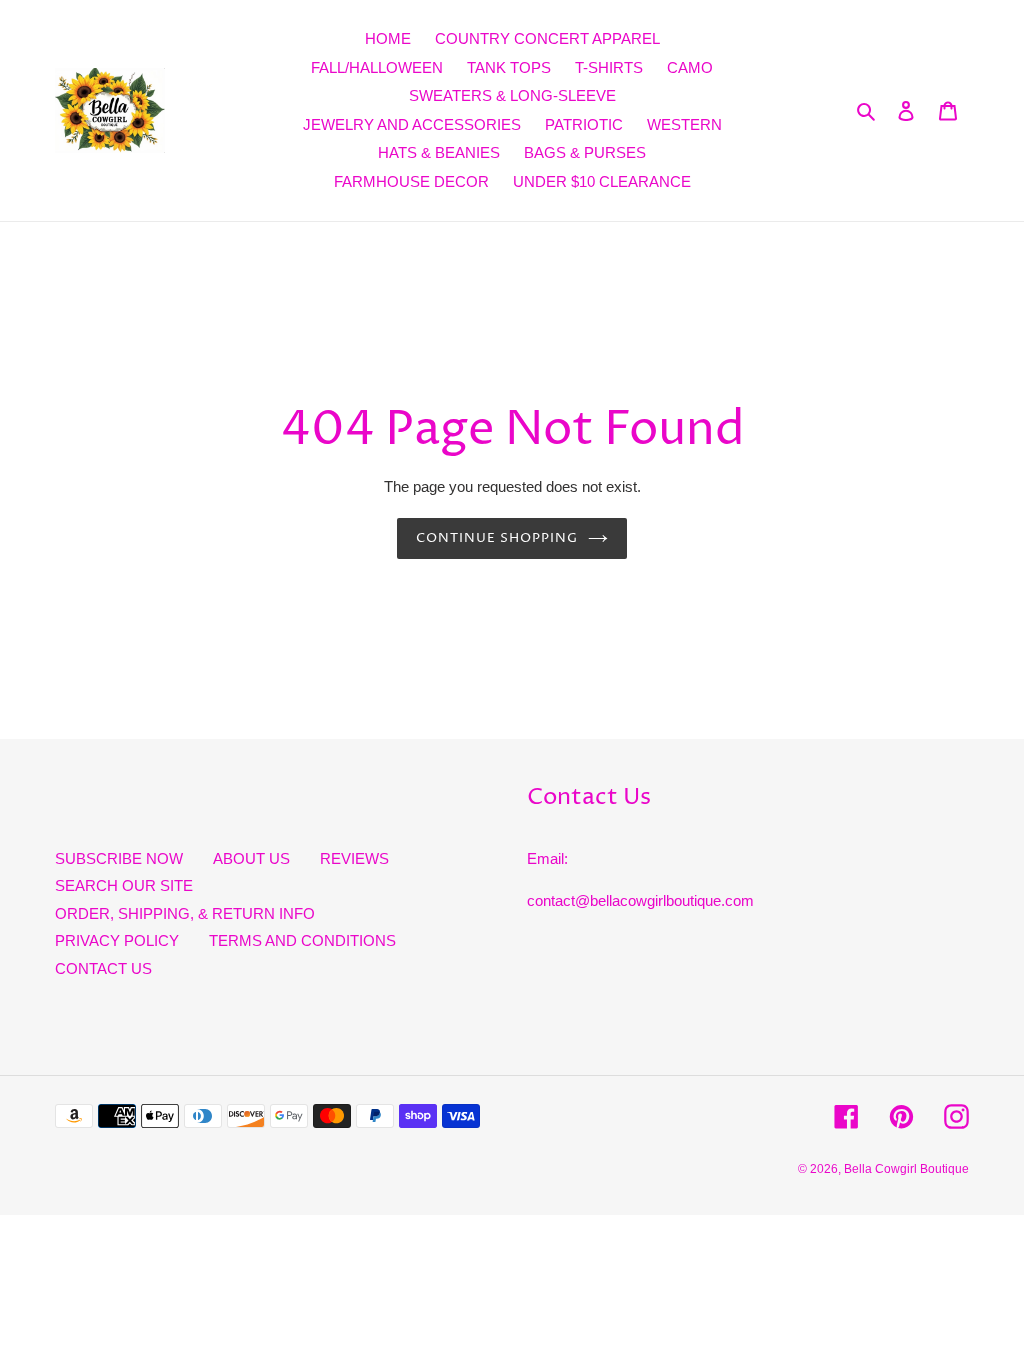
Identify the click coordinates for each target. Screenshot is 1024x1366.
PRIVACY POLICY (117, 940)
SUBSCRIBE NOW (119, 858)
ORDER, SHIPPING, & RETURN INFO (185, 913)
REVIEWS (354, 858)
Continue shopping (497, 538)
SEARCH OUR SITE (124, 885)
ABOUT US (251, 858)
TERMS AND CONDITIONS (302, 940)
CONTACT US (103, 968)
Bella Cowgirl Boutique (906, 1169)
